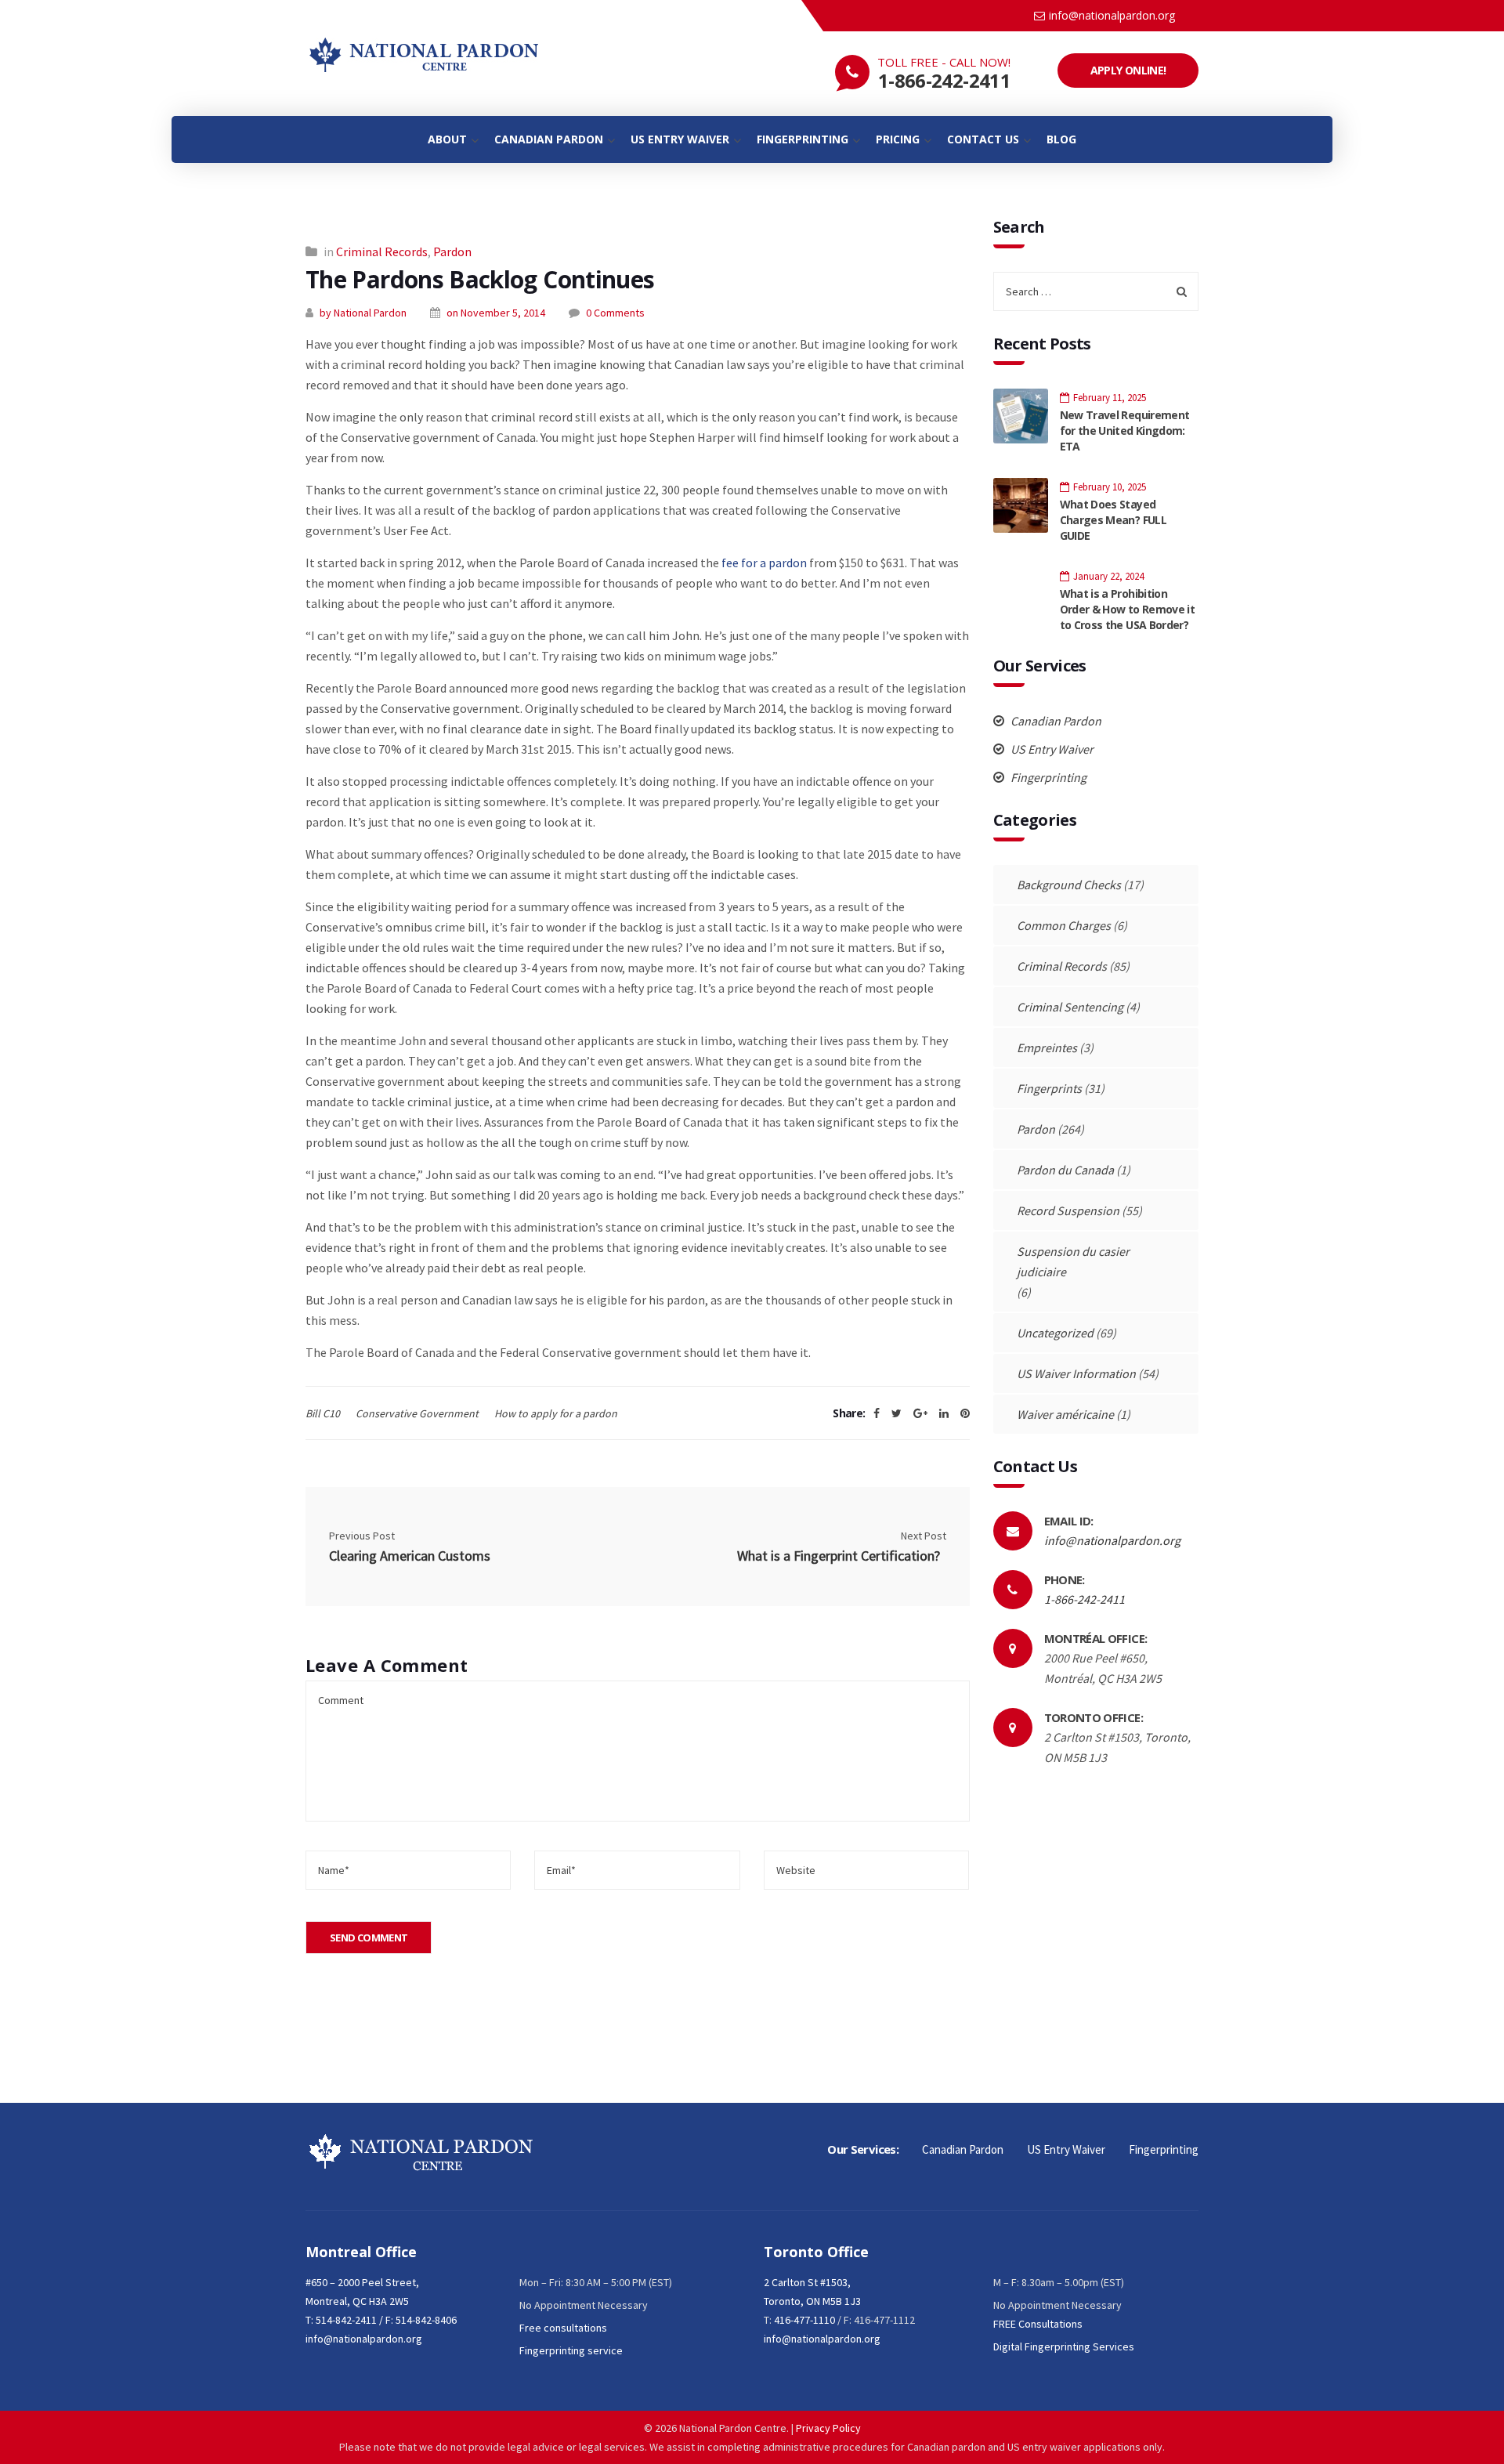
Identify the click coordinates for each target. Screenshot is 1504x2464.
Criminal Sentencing (1070, 1007)
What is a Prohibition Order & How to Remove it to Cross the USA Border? (1128, 609)
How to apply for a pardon (556, 1413)
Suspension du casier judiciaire (1073, 1261)
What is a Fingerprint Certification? (842, 1556)
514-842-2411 (346, 2320)
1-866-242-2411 (944, 80)
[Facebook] (877, 1413)
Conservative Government (417, 1413)
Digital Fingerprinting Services (1064, 2346)
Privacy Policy (828, 2428)
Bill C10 (323, 1413)
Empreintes (1047, 1047)
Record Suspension (1068, 1210)
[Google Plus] (920, 1413)
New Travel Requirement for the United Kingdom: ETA (1125, 431)
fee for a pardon (764, 563)
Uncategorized (1055, 1333)
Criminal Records (382, 251)
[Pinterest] (965, 1413)
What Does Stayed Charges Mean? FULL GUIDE (1113, 520)
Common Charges (1064, 925)
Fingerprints (1049, 1088)
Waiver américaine (1065, 1414)
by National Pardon (363, 313)
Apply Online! (1128, 70)
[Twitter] (897, 1413)
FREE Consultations (1038, 2324)
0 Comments (615, 313)
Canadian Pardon (1055, 721)
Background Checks (1069, 885)
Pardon (452, 251)
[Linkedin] (944, 1413)
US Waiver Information (1076, 1373)
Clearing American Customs (410, 1556)
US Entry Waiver (1051, 749)
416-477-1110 (804, 2320)
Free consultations (563, 2328)
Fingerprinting (1047, 777)
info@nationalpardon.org (1112, 15)
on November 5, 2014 (496, 313)
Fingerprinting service (571, 2350)
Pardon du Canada (1065, 1170)
